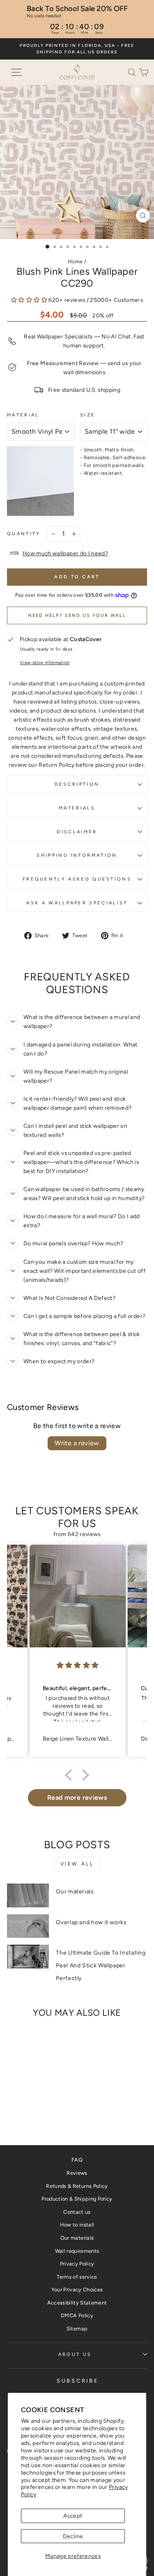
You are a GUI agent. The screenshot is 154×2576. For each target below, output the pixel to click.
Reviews (77, 2173)
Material (23, 415)
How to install (77, 2225)
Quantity (24, 534)
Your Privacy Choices (77, 2290)
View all (77, 1864)
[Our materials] (28, 1895)
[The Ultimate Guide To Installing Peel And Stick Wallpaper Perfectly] (28, 1957)
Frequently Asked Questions (77, 879)
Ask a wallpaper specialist (77, 903)
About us (75, 2354)
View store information (45, 663)
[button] (133, 72)
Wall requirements (77, 2251)
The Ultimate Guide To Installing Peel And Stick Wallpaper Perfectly (101, 1965)
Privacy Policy (77, 2264)
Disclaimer (77, 832)
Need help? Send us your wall (77, 615)
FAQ (77, 2160)
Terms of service (77, 2277)
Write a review (77, 1443)
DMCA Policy (77, 2315)
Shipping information (77, 855)
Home (75, 261)
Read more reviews (77, 1797)
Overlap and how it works (91, 1922)
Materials (77, 808)
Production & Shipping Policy (77, 2199)
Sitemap (77, 2329)
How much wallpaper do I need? (65, 553)
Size (88, 415)
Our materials (75, 1892)
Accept (73, 2516)
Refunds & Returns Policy (77, 2186)
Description (77, 784)
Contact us (77, 2212)
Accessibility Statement (77, 2303)
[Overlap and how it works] (28, 1926)
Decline (73, 2536)
